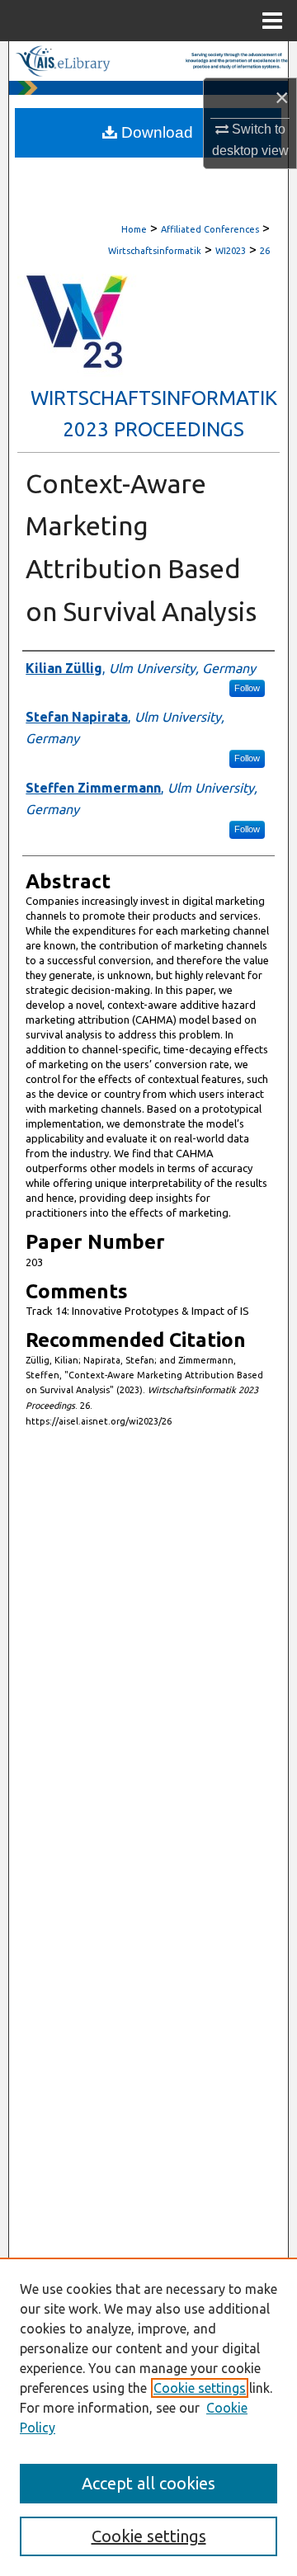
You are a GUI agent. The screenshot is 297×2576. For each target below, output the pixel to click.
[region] (148, 2417)
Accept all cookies (148, 2483)
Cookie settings (200, 2388)
